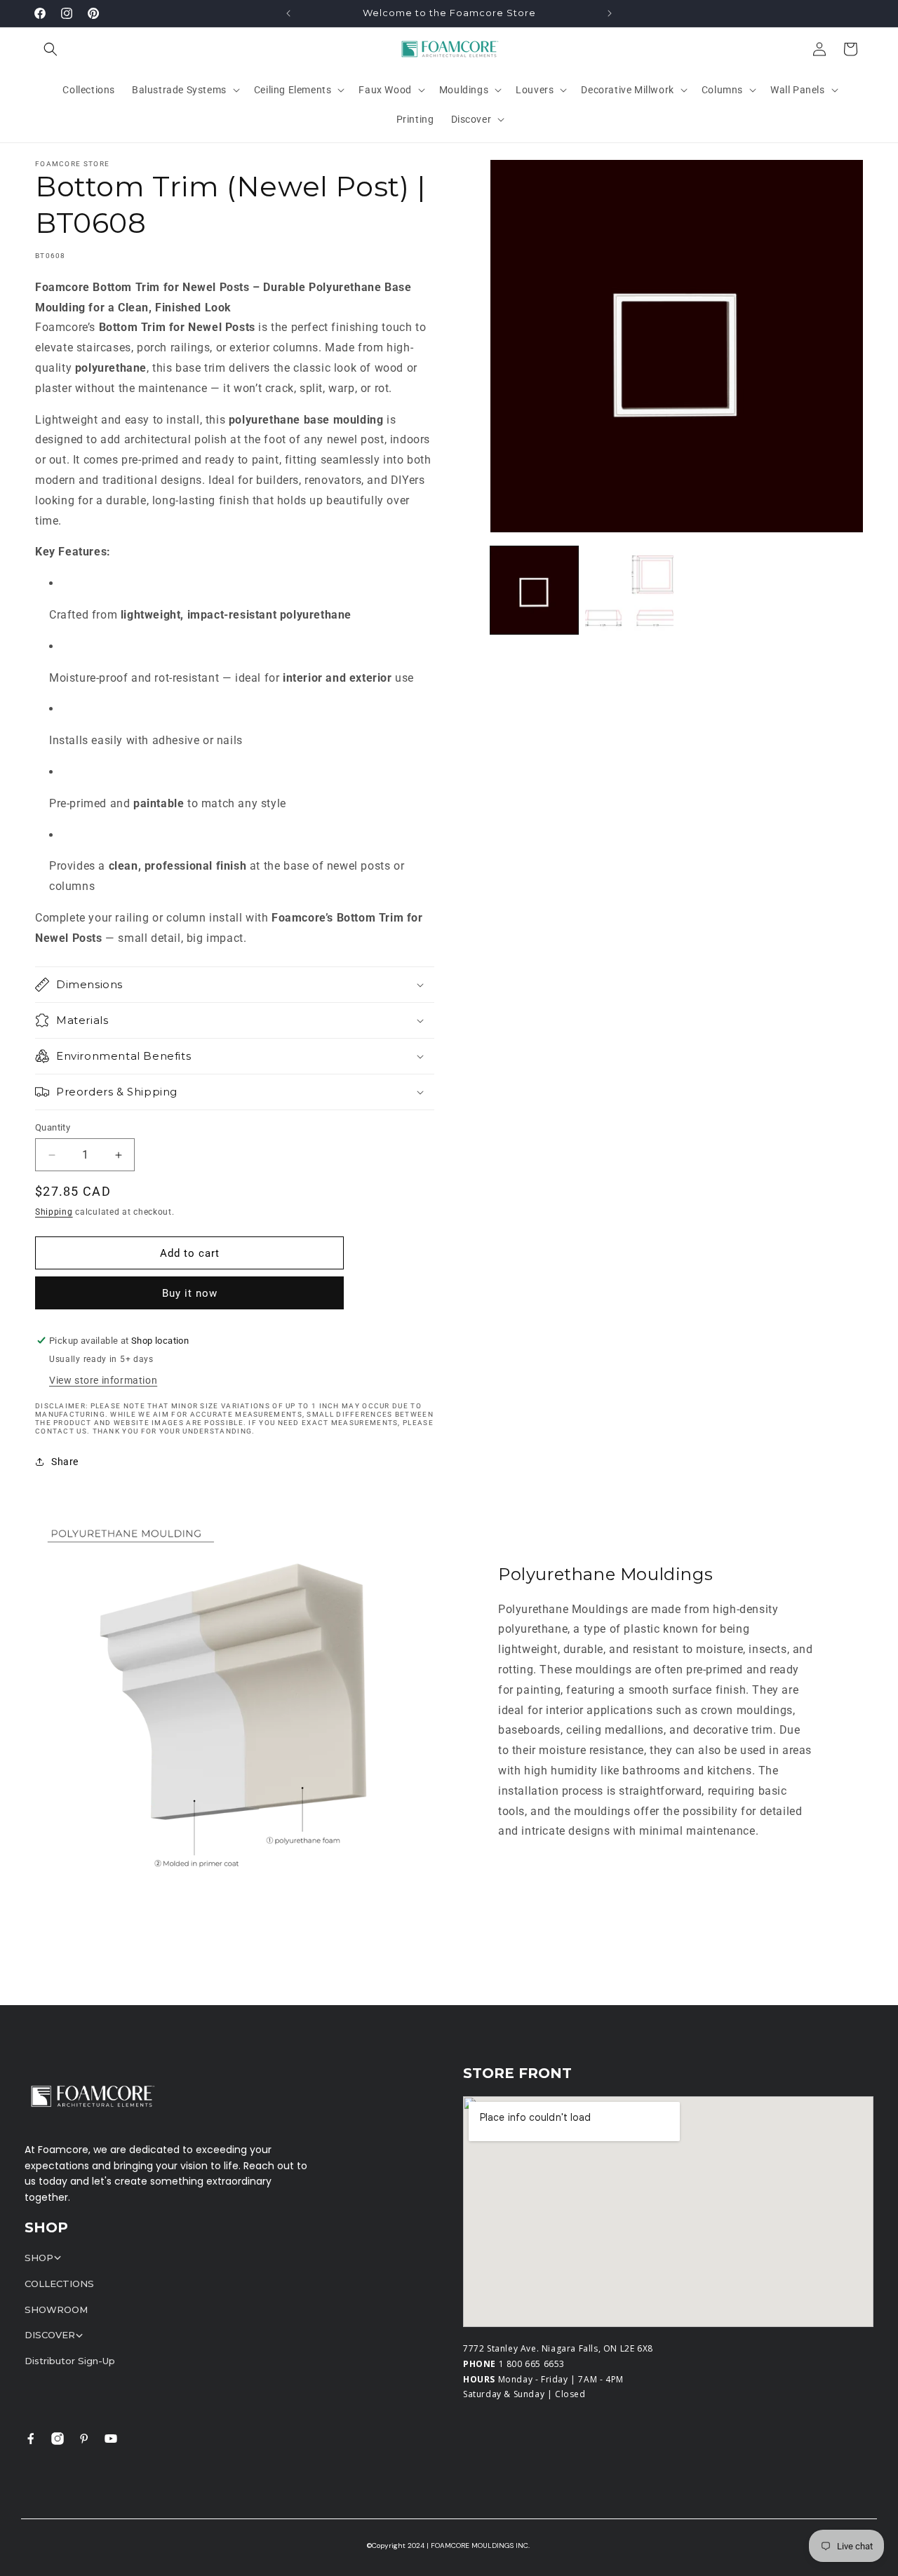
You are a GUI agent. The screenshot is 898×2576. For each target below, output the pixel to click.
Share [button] (65, 1462)
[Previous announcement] (288, 13)
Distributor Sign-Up (70, 2361)
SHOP (39, 2258)
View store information (103, 1380)
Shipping (54, 1212)
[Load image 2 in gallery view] (629, 590)
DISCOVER (50, 2335)
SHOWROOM (56, 2309)
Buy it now (190, 1293)
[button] (51, 49)
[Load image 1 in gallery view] (534, 590)
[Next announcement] (610, 13)
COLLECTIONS (59, 2284)
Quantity (53, 1127)
